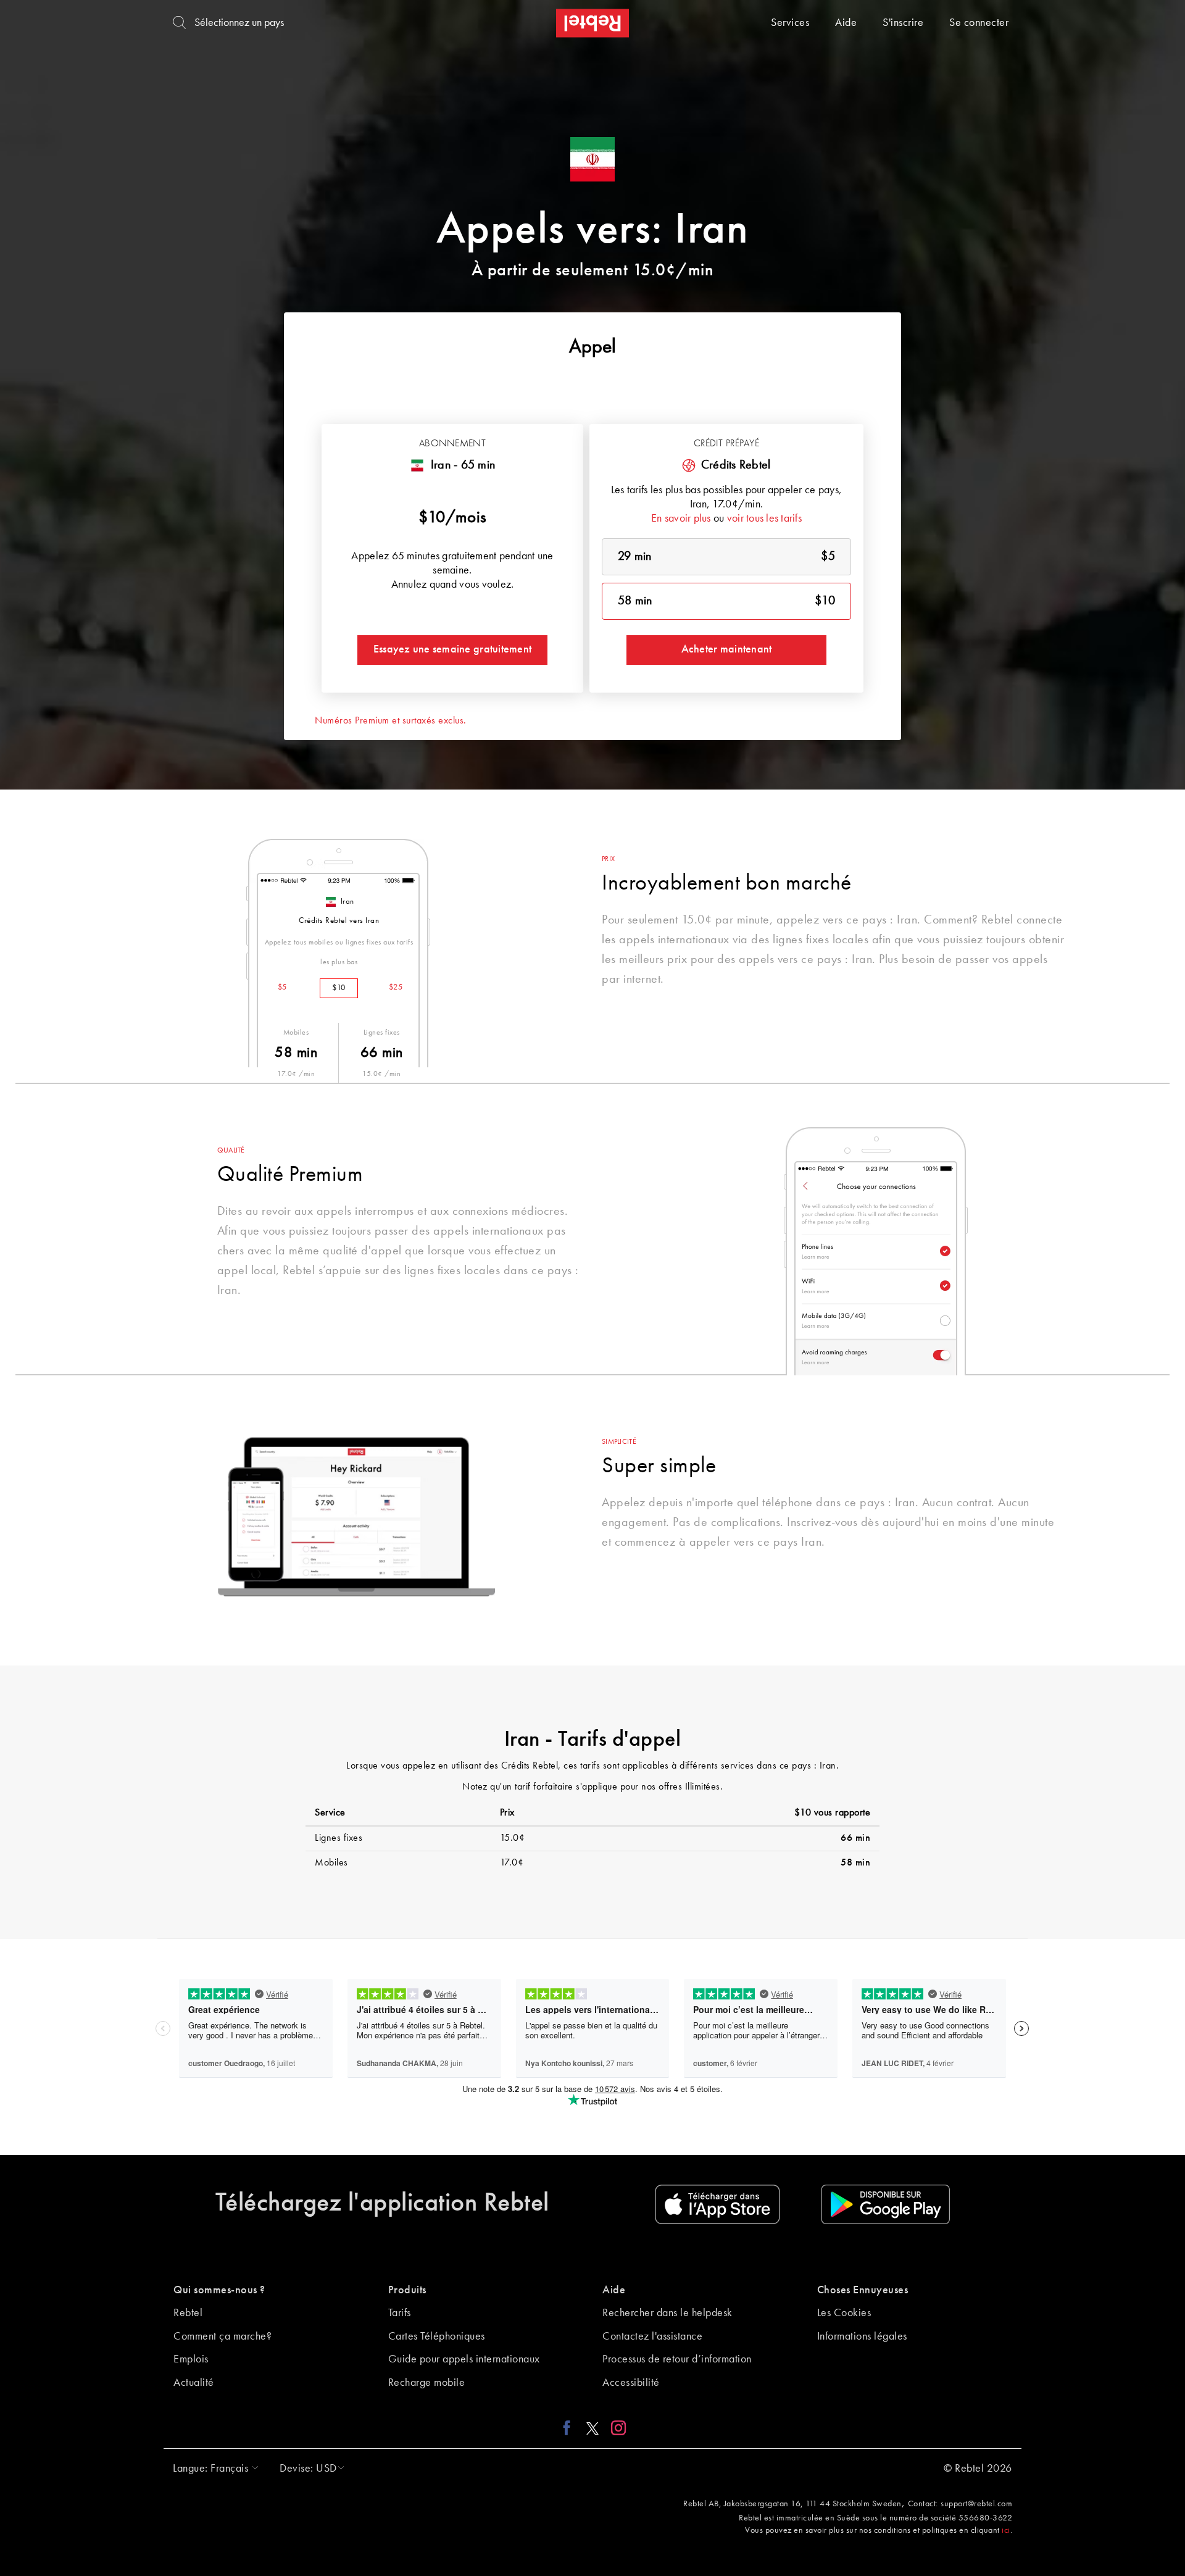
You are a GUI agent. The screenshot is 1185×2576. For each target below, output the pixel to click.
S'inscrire (903, 23)
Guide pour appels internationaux (464, 2359)
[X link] (592, 2428)
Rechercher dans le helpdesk (667, 2313)
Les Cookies (844, 2313)
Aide (846, 23)
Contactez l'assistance (652, 2336)
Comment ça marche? (222, 2336)
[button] (213, 2469)
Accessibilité (631, 2383)
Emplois (191, 2359)
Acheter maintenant (727, 649)
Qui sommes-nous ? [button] (219, 2290)
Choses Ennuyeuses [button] (863, 2290)
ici (1006, 2530)
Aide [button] (614, 2290)
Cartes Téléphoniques (437, 2336)
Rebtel (188, 2313)
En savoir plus (681, 519)
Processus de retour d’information (677, 2359)
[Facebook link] (570, 2428)
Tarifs (400, 2313)
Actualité (194, 2383)
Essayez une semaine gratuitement (452, 649)
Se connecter (979, 23)
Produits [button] (407, 2290)
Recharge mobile (427, 2383)
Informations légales (862, 2336)
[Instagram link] (616, 2428)
